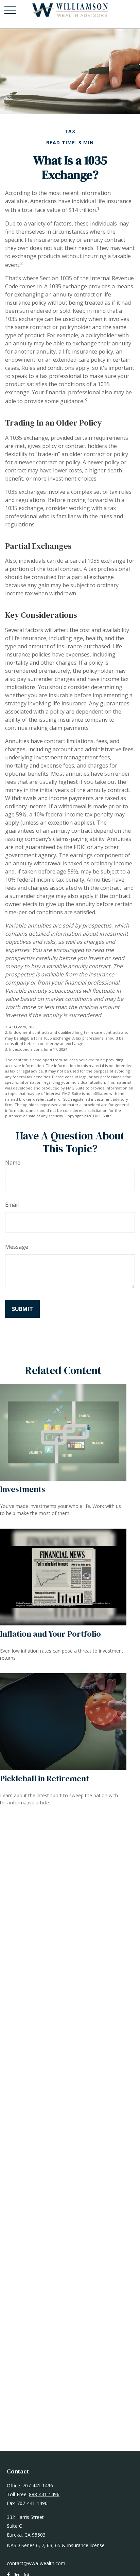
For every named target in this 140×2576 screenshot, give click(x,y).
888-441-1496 (44, 2494)
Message (17, 1247)
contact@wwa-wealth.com (36, 2563)
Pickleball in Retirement (45, 1778)
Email (12, 1205)
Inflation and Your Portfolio (50, 1634)
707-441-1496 (38, 2485)
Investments (23, 1489)
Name (13, 1163)
